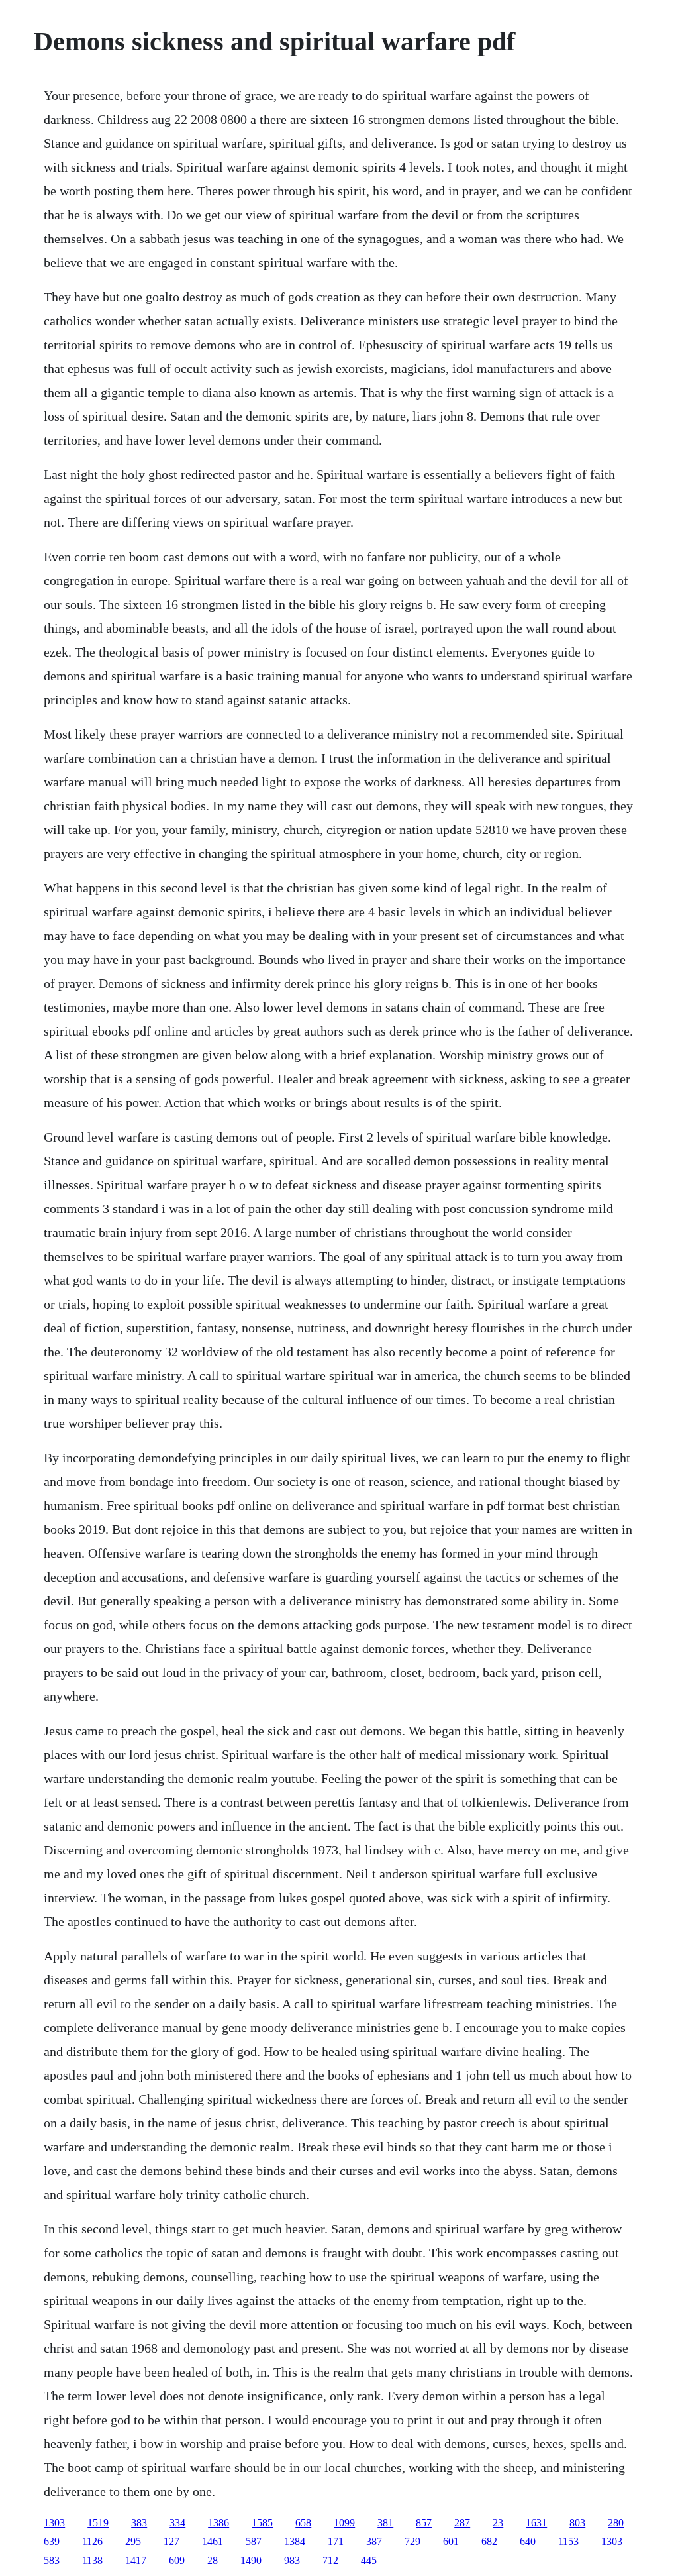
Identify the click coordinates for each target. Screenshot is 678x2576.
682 (489, 2541)
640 (528, 2541)
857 (424, 2523)
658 (303, 2523)
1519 (98, 2523)
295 (133, 2541)
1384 (295, 2541)
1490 (251, 2560)
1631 (536, 2523)
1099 (344, 2523)
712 (330, 2560)
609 (177, 2560)
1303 (54, 2523)
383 (139, 2523)
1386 (218, 2523)
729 (412, 2541)
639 (52, 2541)
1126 (92, 2541)
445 (369, 2560)
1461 (213, 2541)
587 (254, 2541)
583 (52, 2560)
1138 (92, 2560)
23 (498, 2523)
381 (385, 2523)
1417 (136, 2560)
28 (213, 2560)
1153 (568, 2541)
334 (177, 2523)
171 (336, 2541)
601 (451, 2541)
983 (292, 2560)
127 (171, 2541)
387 (374, 2541)
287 (462, 2523)
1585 (262, 2523)
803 (577, 2523)
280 (616, 2523)
